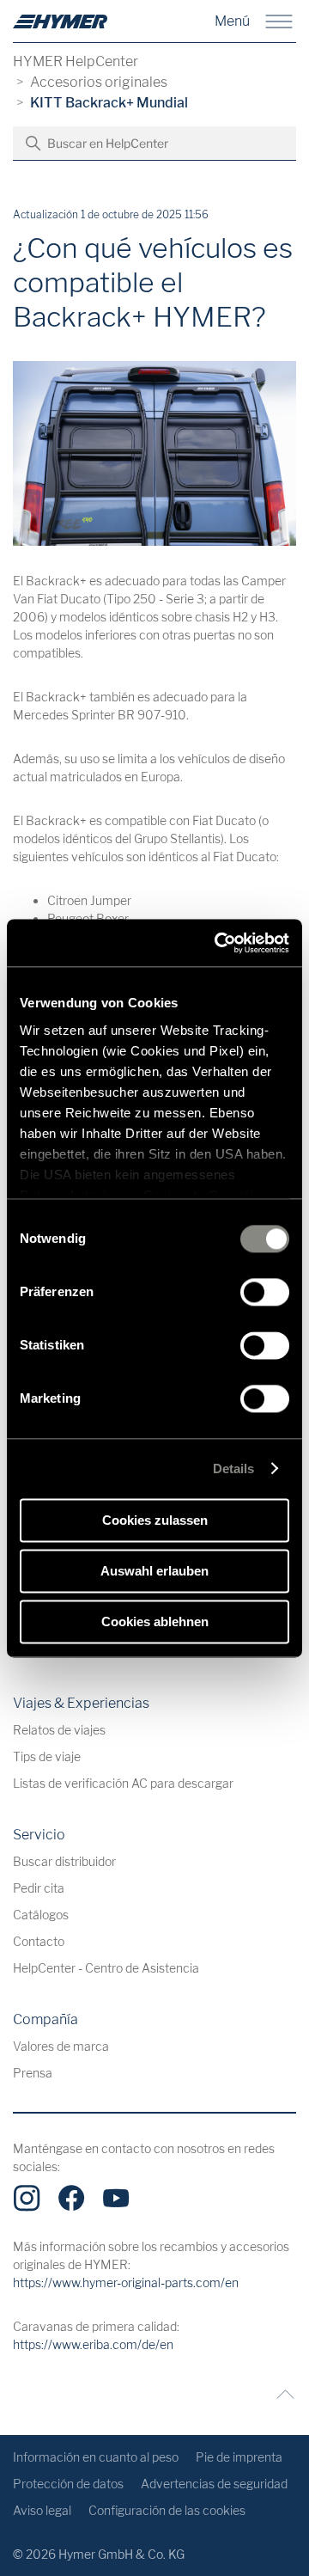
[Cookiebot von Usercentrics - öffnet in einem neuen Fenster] (218, 943)
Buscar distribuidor (64, 1861)
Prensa (33, 2073)
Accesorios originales (99, 82)
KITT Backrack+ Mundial (109, 103)
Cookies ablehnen (155, 1621)
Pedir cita (39, 1888)
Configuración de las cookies (167, 2510)
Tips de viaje (47, 1756)
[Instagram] (27, 2198)
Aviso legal (42, 2510)
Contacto (39, 1941)
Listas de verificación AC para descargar (123, 1783)
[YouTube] (116, 2198)
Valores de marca (61, 2046)
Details (234, 1469)
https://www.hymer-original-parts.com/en (126, 2282)
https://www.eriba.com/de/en (93, 2344)
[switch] (265, 1292)
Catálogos (41, 1915)
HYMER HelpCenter (76, 61)
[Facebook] (71, 2198)
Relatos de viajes (59, 1730)
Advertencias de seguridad (214, 2484)
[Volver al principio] (281, 2394)
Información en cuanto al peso (96, 2457)
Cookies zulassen (155, 1520)
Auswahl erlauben (154, 1571)
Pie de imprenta (239, 2457)
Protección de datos (68, 2484)
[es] (60, 21)
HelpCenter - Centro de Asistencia (106, 1968)
